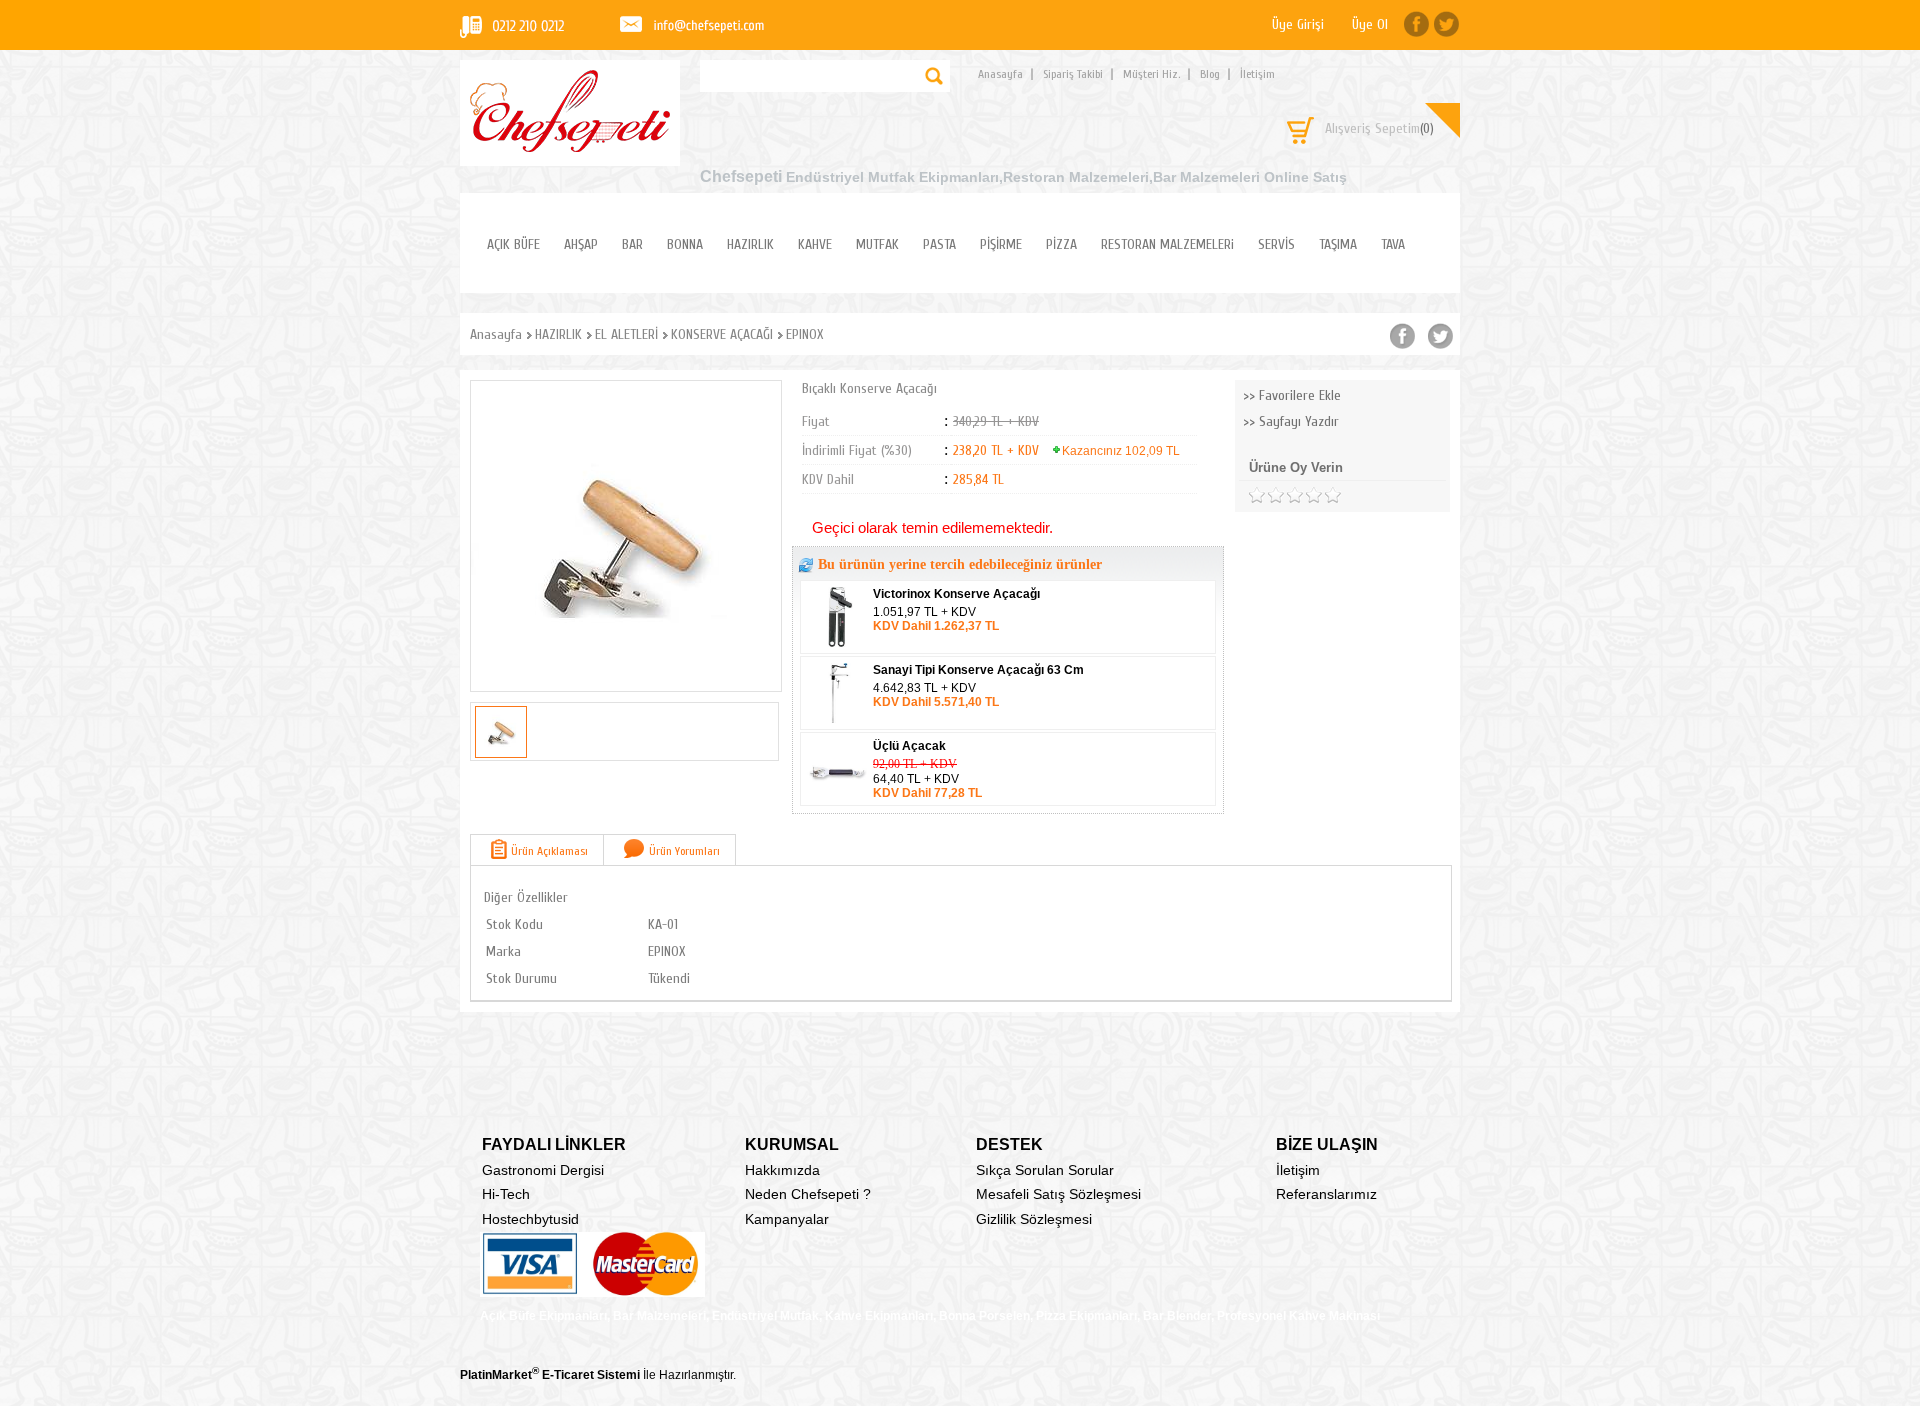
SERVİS (1276, 244)
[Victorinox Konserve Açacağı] (838, 647)
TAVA (1393, 244)
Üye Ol (1370, 24)
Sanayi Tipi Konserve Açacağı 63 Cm (978, 670)
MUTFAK (877, 244)
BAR (632, 244)
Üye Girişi (1298, 24)
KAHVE (815, 244)
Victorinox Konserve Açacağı (956, 594)
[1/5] (1256, 495)
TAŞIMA (1338, 244)
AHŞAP (581, 244)
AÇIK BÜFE (513, 244)
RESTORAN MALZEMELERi (1167, 244)
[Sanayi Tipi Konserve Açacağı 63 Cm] (838, 723)
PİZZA (1061, 244)
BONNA (685, 244)
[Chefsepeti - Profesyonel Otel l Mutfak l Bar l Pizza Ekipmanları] (570, 146)
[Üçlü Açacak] (838, 799)
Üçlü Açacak (909, 746)
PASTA (939, 244)
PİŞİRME (1001, 244)
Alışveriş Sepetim (1379, 128)
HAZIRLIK (750, 244)
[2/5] (1266, 495)
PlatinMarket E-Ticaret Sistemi (550, 1375)
